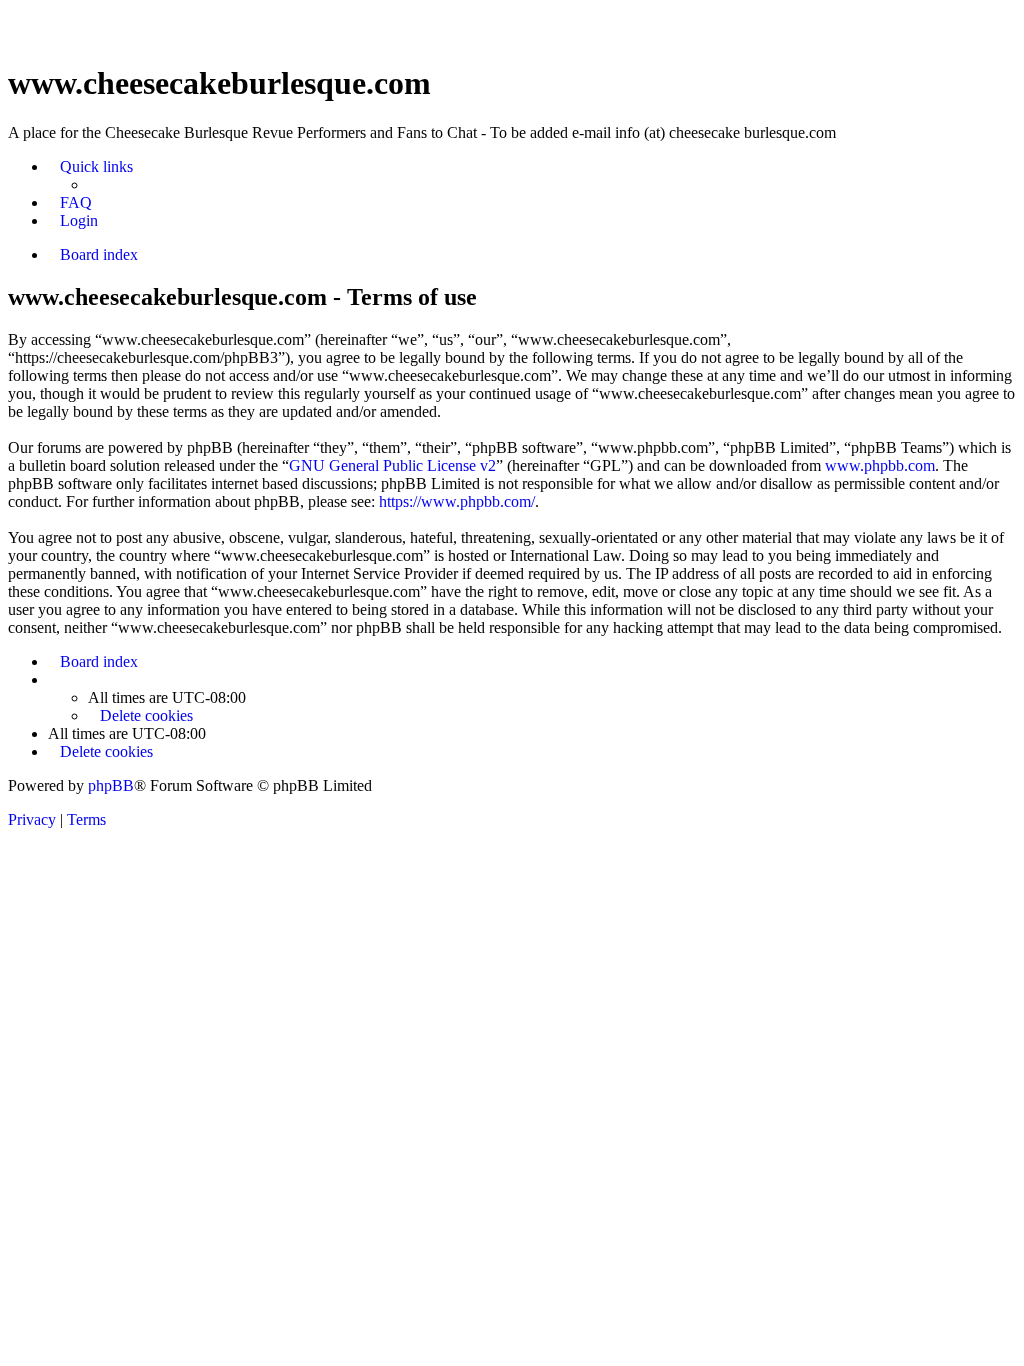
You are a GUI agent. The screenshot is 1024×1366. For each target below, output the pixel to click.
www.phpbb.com (880, 465)
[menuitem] (70, 203)
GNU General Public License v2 (392, 465)
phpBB (111, 785)
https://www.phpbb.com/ (457, 501)
